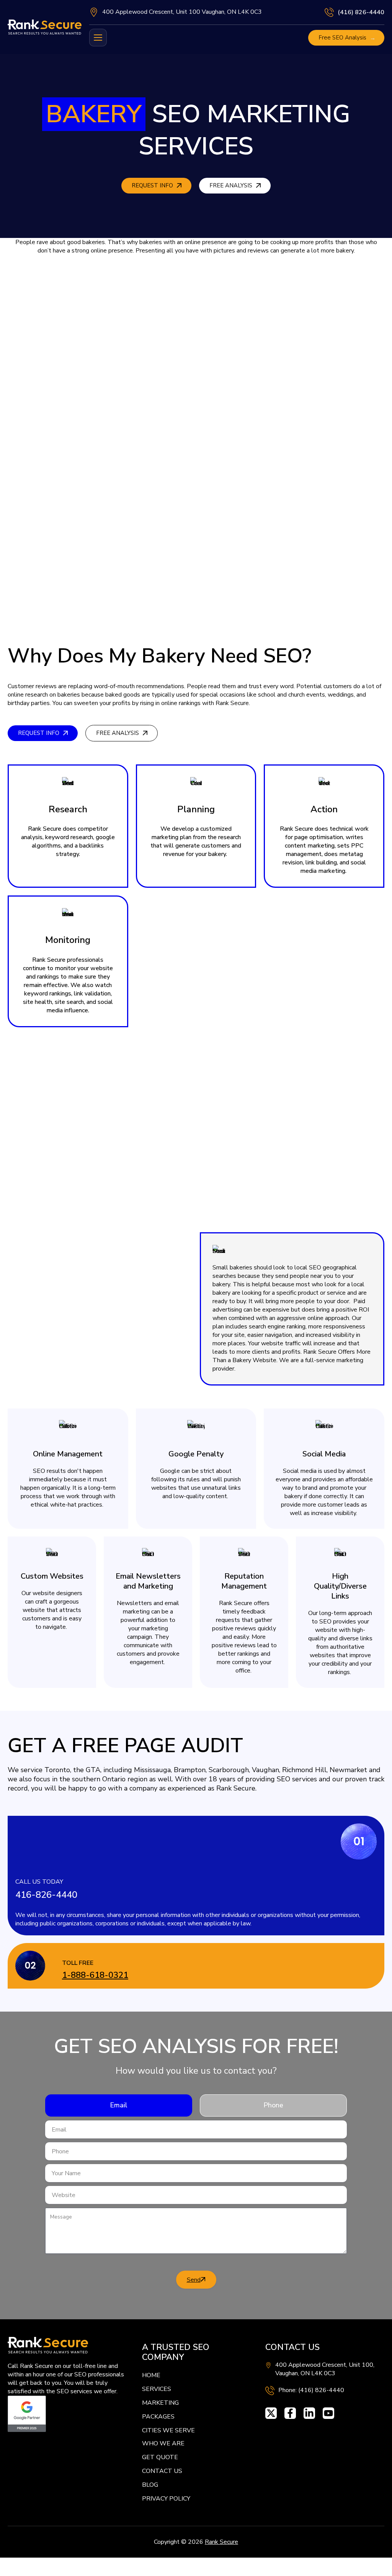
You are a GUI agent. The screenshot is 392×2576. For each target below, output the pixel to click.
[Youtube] (328, 2413)
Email (119, 2105)
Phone (273, 2105)
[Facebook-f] (290, 2413)
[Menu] (98, 38)
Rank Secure (221, 2542)
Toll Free (78, 1963)
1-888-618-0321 (95, 1975)
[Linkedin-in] (309, 2413)
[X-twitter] (271, 2413)
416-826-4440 (46, 1895)
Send (194, 2280)
